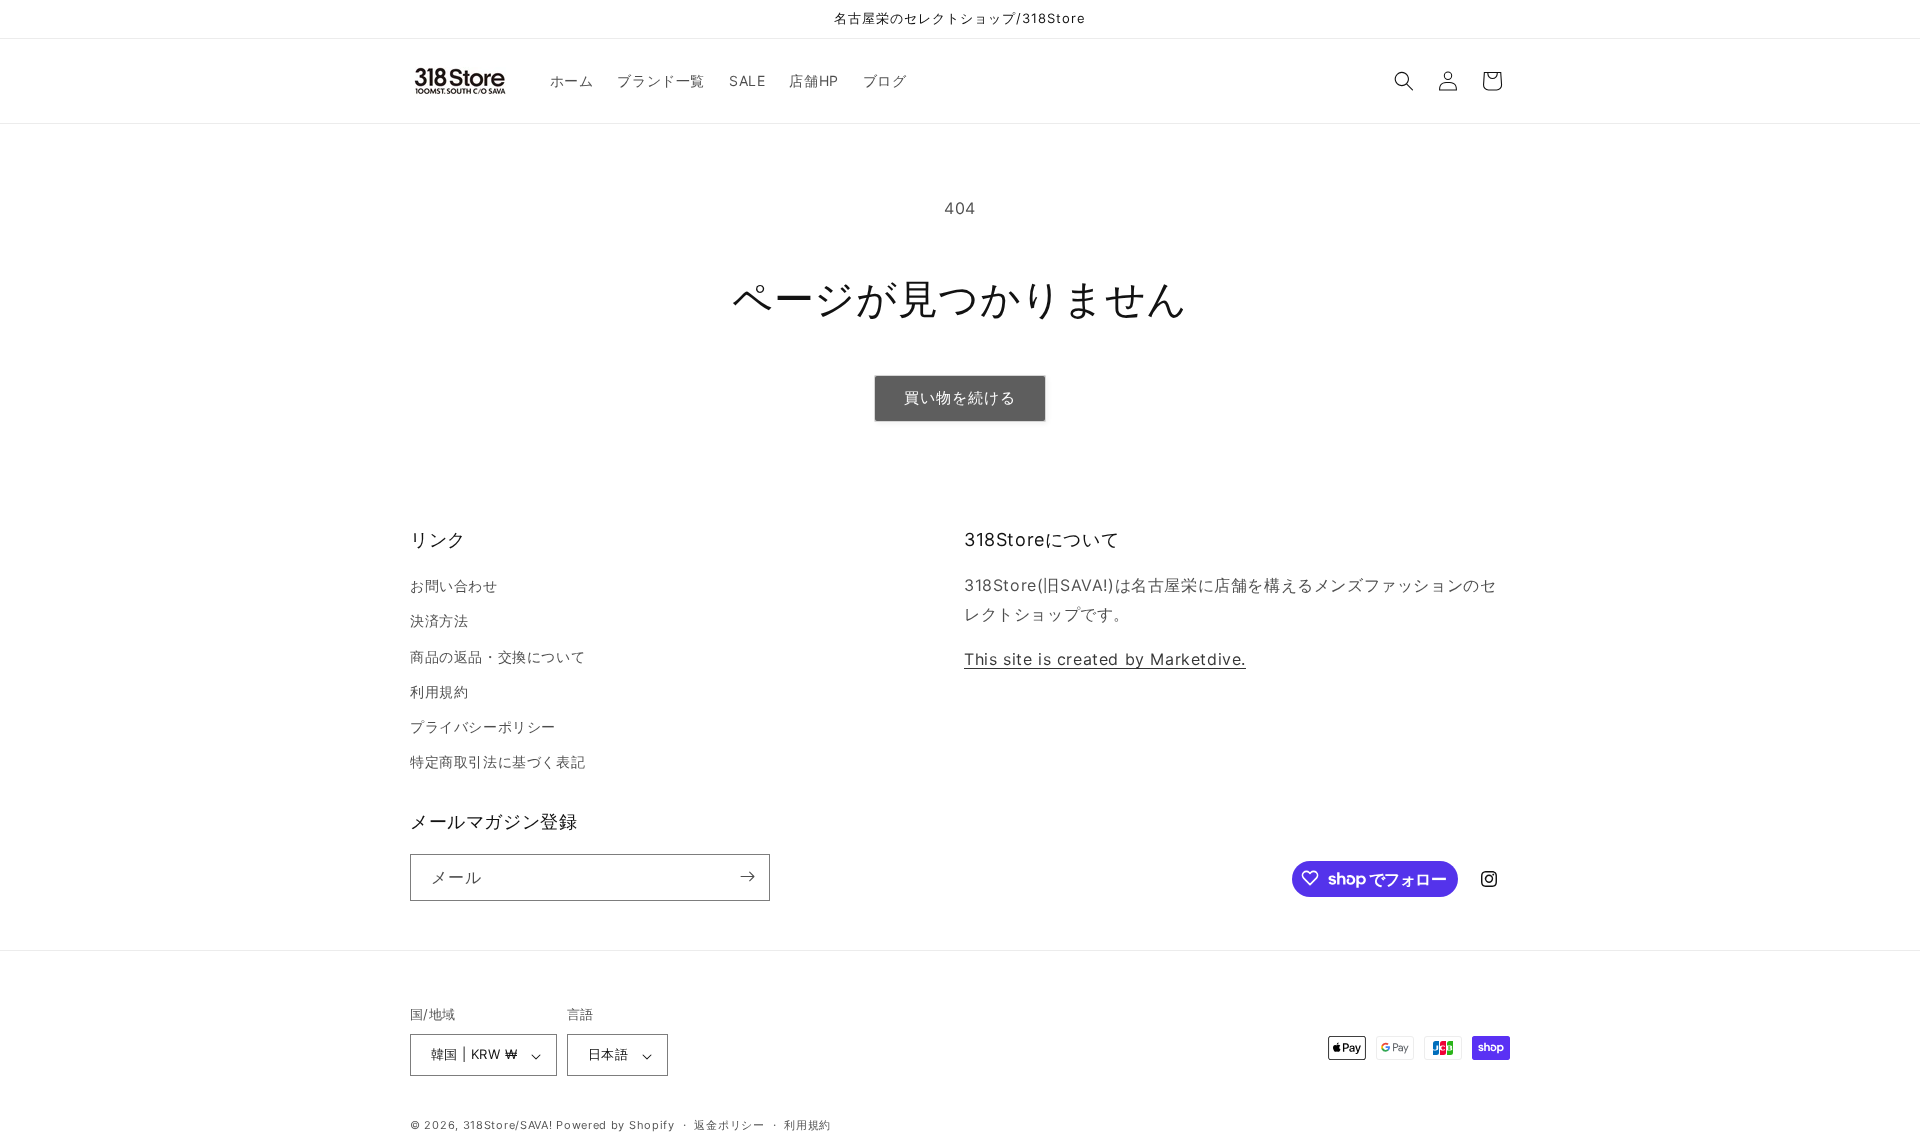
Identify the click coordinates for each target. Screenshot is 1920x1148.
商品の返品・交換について (497, 656)
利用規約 (439, 691)
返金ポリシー (729, 1125)
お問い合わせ (454, 586)
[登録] (747, 876)
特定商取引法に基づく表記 (497, 762)
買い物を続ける (960, 397)
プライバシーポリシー (483, 726)
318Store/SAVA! (508, 1126)
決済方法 (439, 621)
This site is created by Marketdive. (1105, 659)
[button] (1404, 81)
